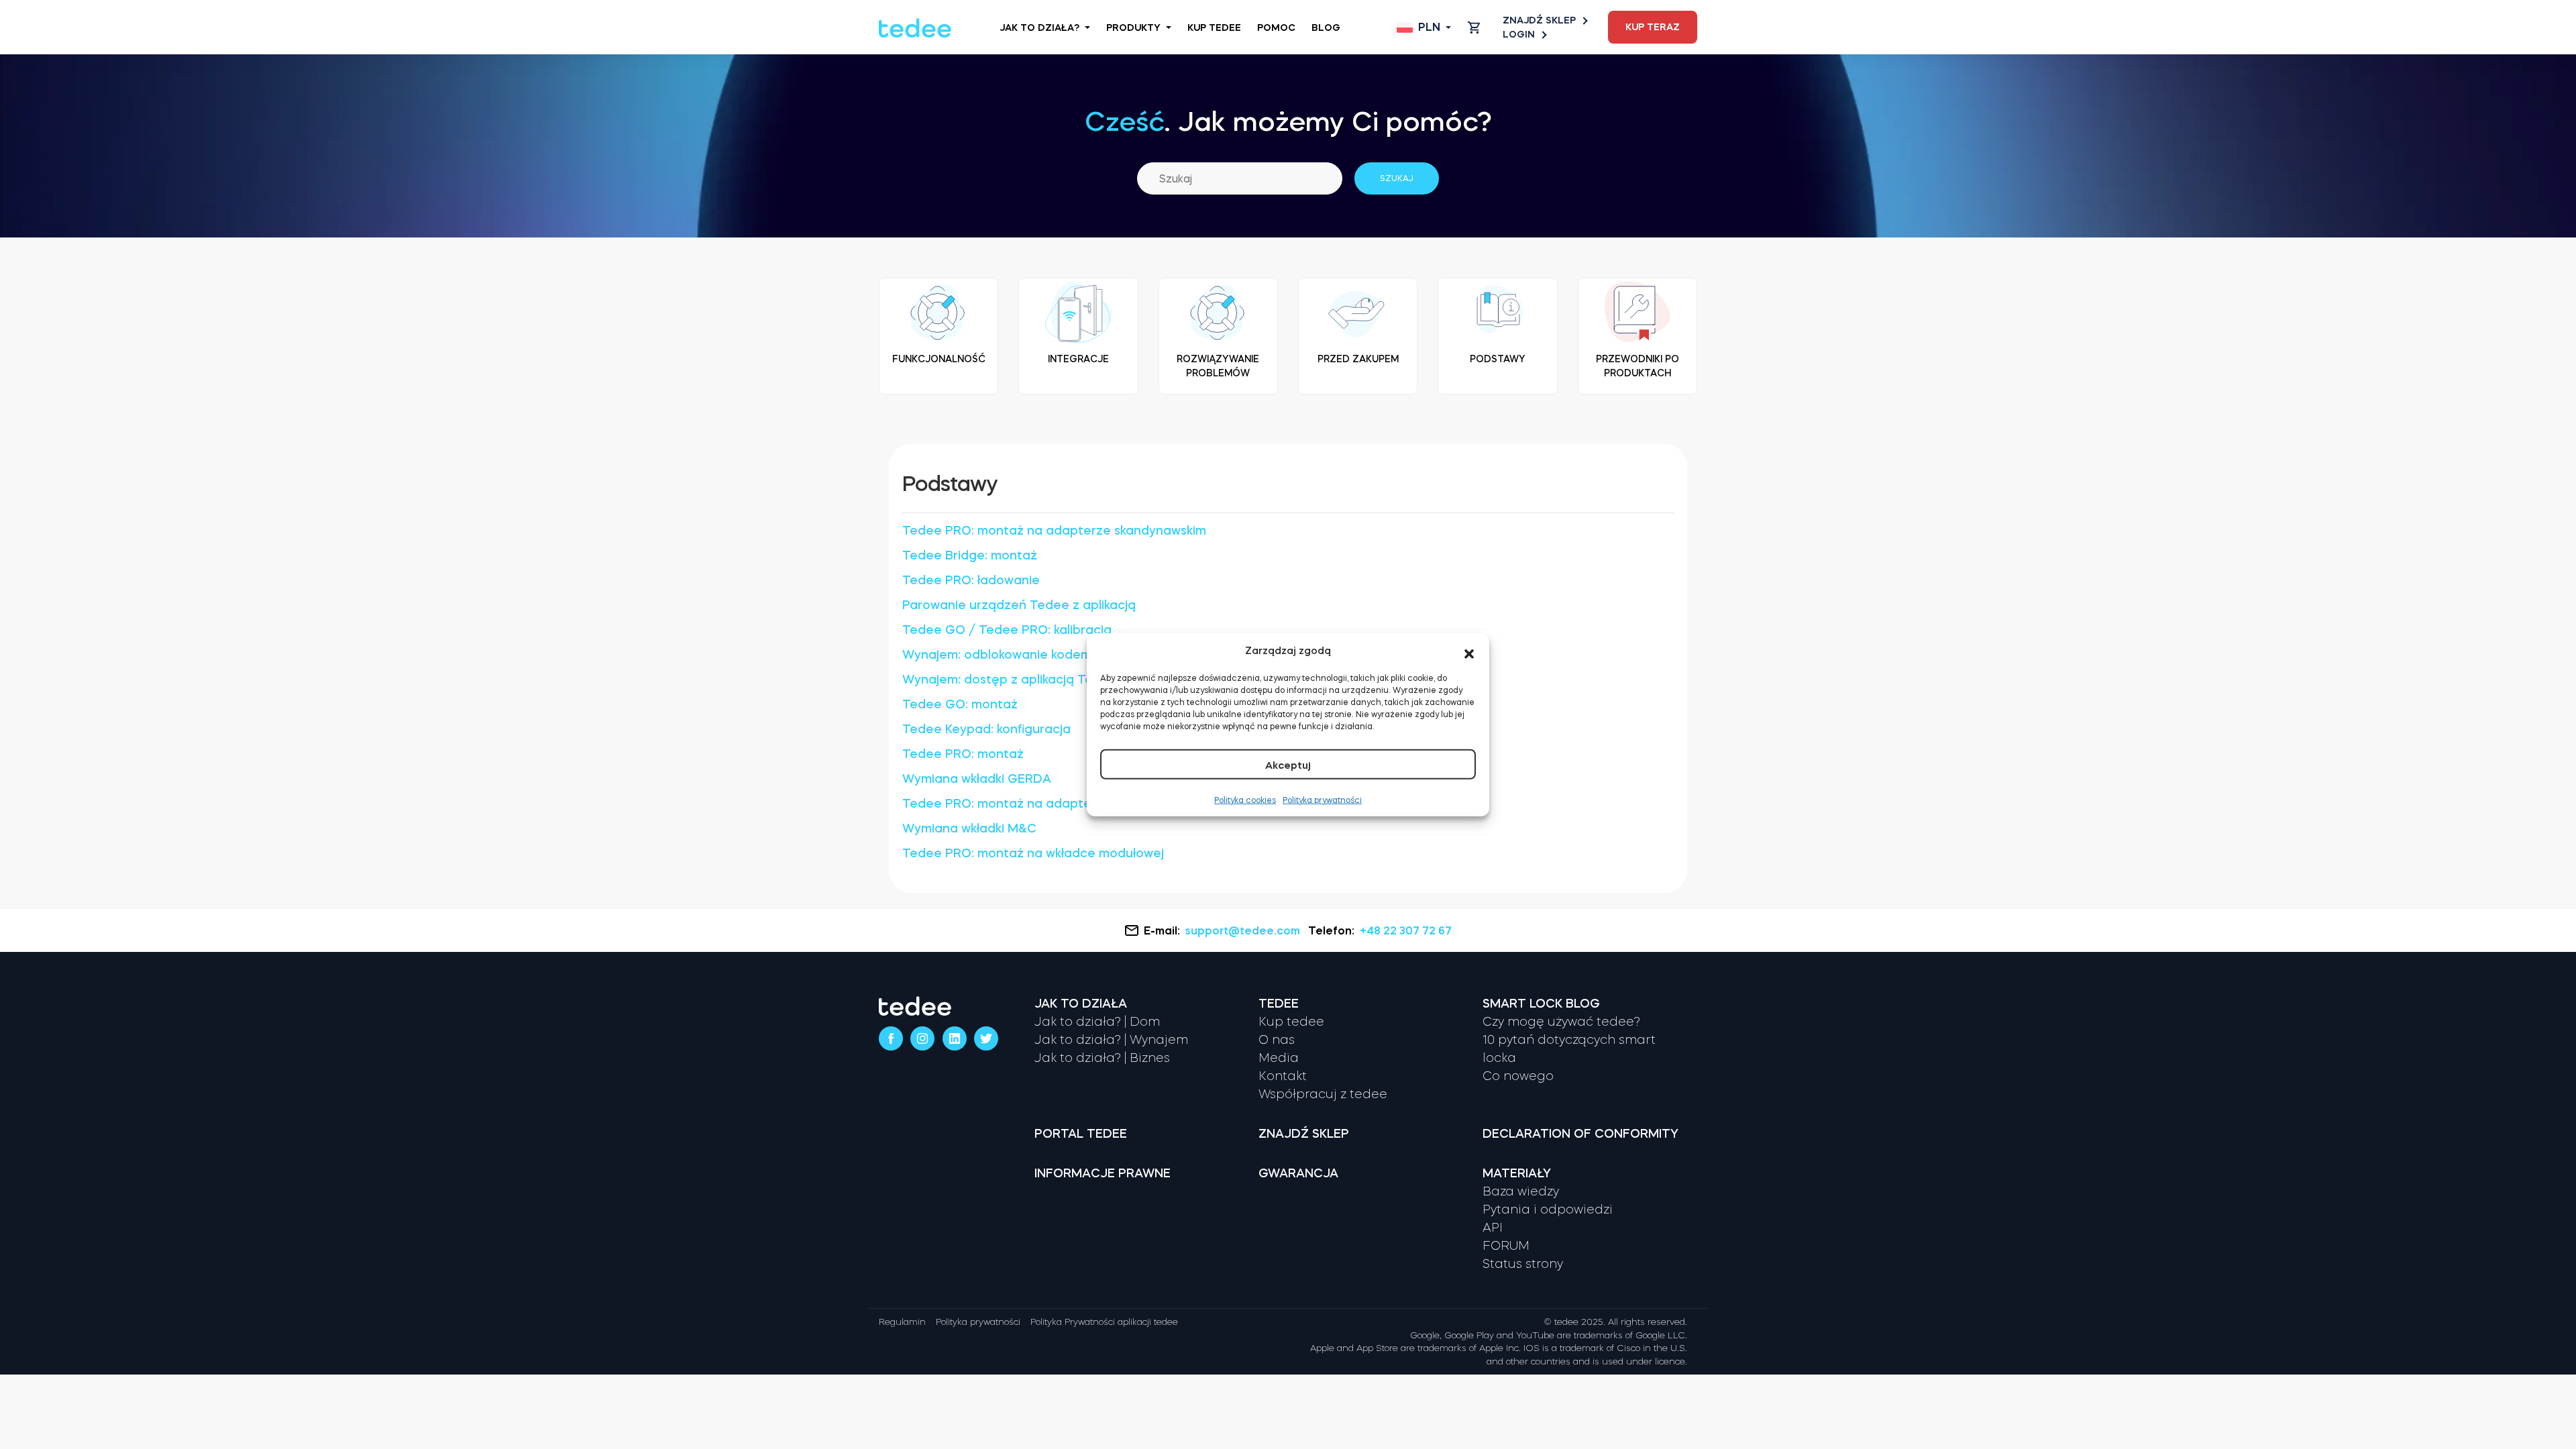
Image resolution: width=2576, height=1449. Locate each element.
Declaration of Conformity (1580, 1134)
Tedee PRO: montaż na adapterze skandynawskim (1054, 531)
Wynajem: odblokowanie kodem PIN (1008, 655)
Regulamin (902, 1322)
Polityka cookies (1245, 800)
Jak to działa (1081, 1004)
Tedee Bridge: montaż (970, 555)
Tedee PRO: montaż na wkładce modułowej (1033, 853)
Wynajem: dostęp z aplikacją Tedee (1010, 680)
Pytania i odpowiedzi (1548, 1210)
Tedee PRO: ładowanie (971, 580)
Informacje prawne (1103, 1173)
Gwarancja (1298, 1173)
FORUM (1506, 1246)
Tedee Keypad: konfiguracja (986, 729)
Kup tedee (1214, 28)
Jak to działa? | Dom (1097, 1022)
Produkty (1133, 28)
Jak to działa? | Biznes (1102, 1058)
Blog (1326, 28)
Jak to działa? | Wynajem (1111, 1040)
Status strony (1523, 1264)
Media (1279, 1058)
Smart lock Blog (1541, 1004)
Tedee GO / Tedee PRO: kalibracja (1007, 630)
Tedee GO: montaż (960, 704)
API (1493, 1228)
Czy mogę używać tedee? (1561, 1022)
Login (1519, 34)
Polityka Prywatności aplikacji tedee (1104, 1322)
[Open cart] (1474, 28)
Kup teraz (1653, 27)
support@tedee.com (1243, 930)
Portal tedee (1081, 1134)
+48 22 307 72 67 (1406, 930)
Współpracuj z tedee (1323, 1094)
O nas (1277, 1040)
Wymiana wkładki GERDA (977, 779)
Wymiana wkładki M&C (969, 828)
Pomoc (1276, 28)
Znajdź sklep (1539, 20)
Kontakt (1283, 1076)
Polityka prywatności (1322, 800)
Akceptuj (1288, 764)
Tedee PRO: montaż (963, 754)
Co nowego (1518, 1076)
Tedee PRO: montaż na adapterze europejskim (1044, 804)
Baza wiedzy (1521, 1191)
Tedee (1279, 1004)
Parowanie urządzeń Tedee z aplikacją (1019, 605)
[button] (1469, 651)
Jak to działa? (1039, 28)
